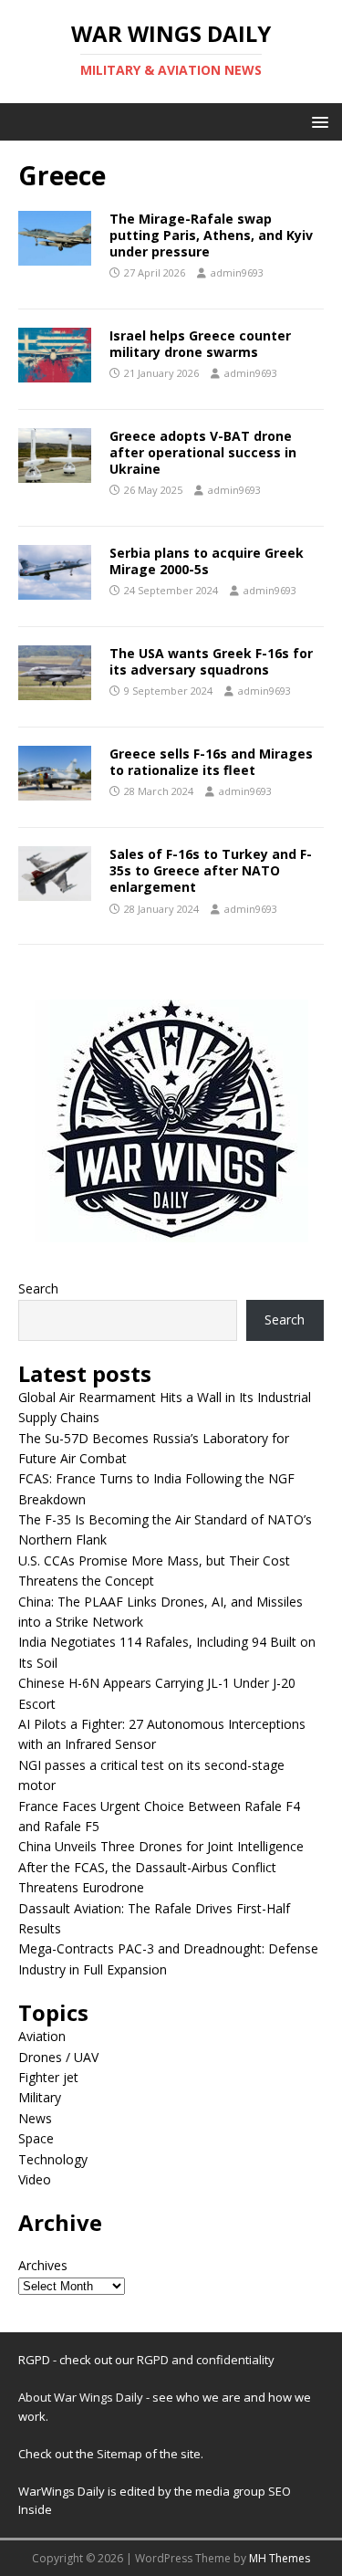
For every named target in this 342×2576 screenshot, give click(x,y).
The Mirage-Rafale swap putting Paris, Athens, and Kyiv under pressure (211, 235)
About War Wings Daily (81, 2397)
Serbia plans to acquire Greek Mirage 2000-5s (207, 561)
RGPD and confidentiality (206, 2360)
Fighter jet (48, 2077)
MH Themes (280, 2558)
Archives (43, 2265)
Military (40, 2097)
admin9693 (237, 272)
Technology (53, 2159)
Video (35, 2179)
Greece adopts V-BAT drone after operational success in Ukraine (203, 452)
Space (36, 2138)
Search (38, 1288)
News (35, 2118)
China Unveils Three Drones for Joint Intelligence (161, 1846)
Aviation (42, 2036)
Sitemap (121, 2454)
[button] (317, 121)
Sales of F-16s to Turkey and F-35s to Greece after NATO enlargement (211, 870)
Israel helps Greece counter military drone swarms (200, 344)
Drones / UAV (58, 2057)
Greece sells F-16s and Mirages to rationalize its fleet (211, 762)
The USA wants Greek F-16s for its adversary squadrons (211, 661)
